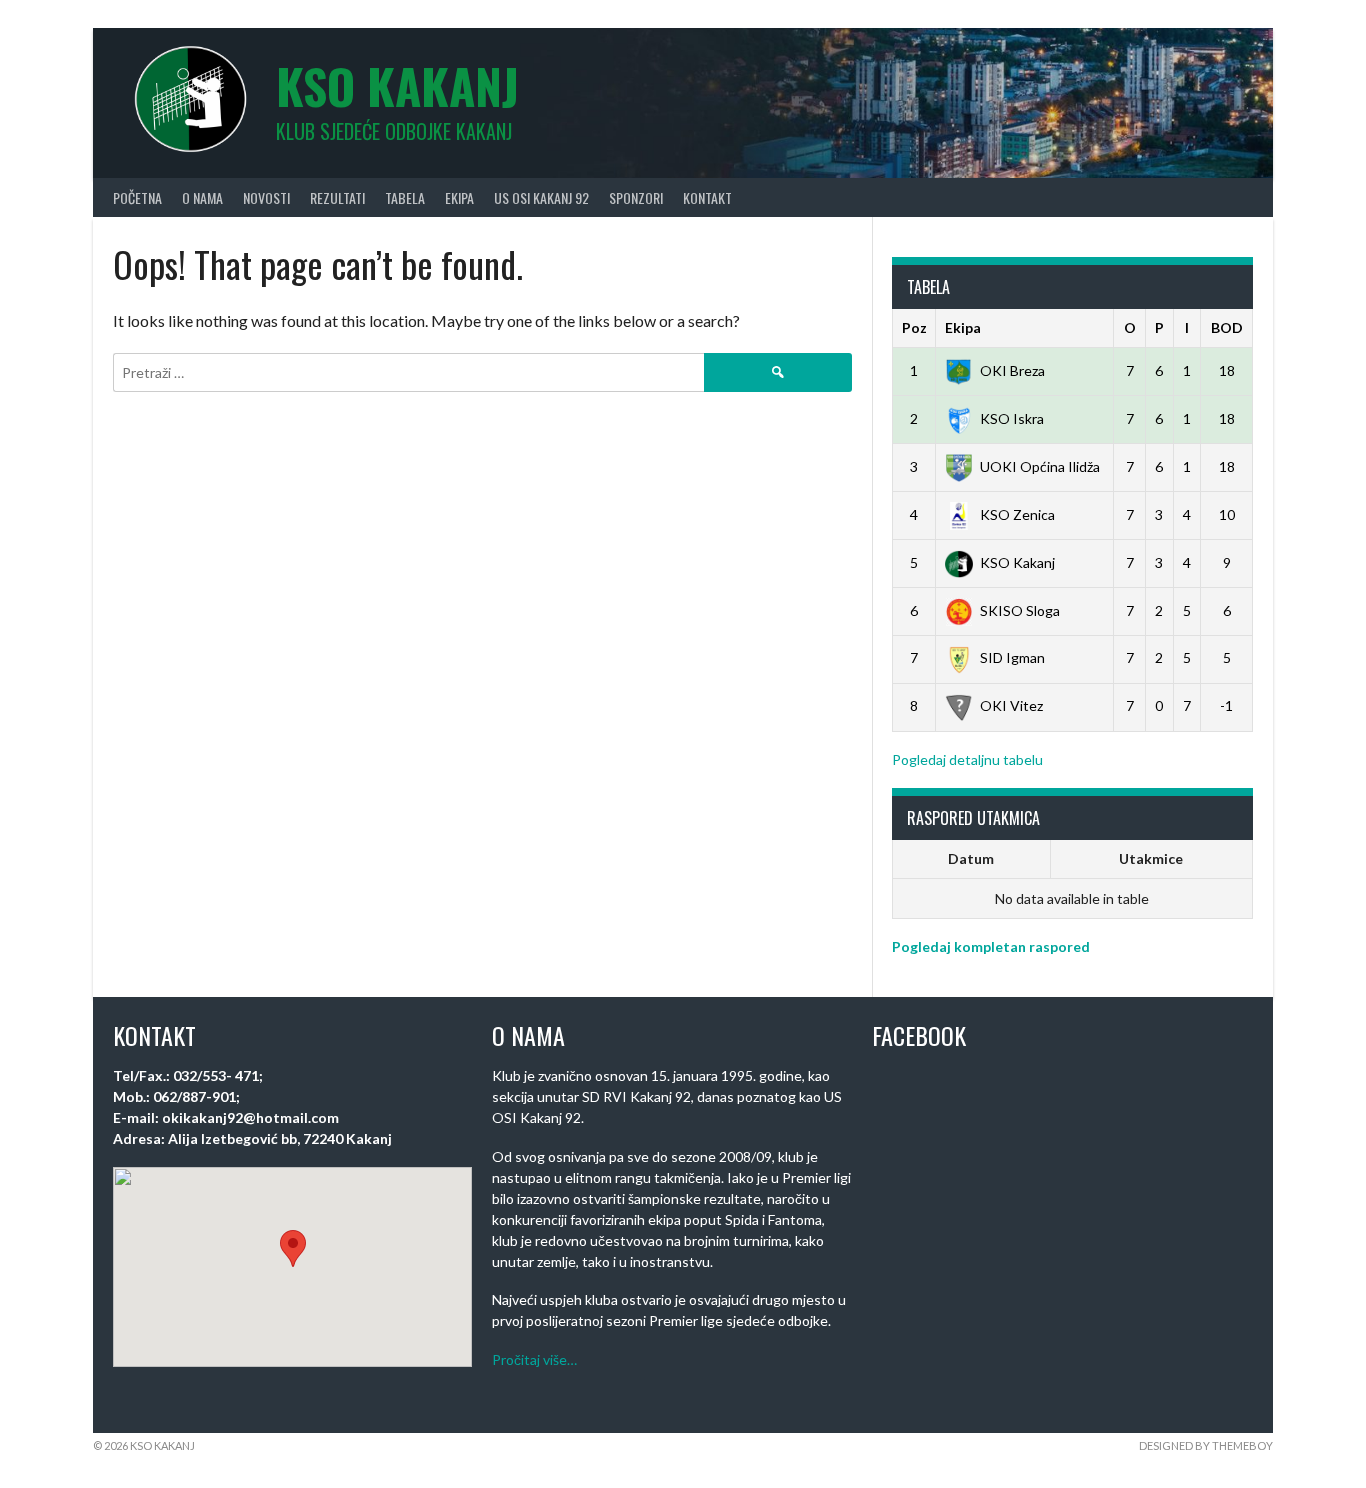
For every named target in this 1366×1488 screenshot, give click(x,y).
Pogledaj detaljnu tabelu (967, 759)
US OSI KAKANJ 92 (541, 197)
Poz (914, 327)
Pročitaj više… (534, 1359)
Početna (137, 197)
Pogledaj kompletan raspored (991, 946)
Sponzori (636, 197)
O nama (202, 197)
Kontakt (707, 197)
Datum (971, 858)
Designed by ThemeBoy (1206, 1445)
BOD (1227, 327)
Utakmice (1151, 858)
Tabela (405, 197)
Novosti (266, 197)
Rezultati (337, 197)
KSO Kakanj (397, 85)
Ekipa (459, 197)
